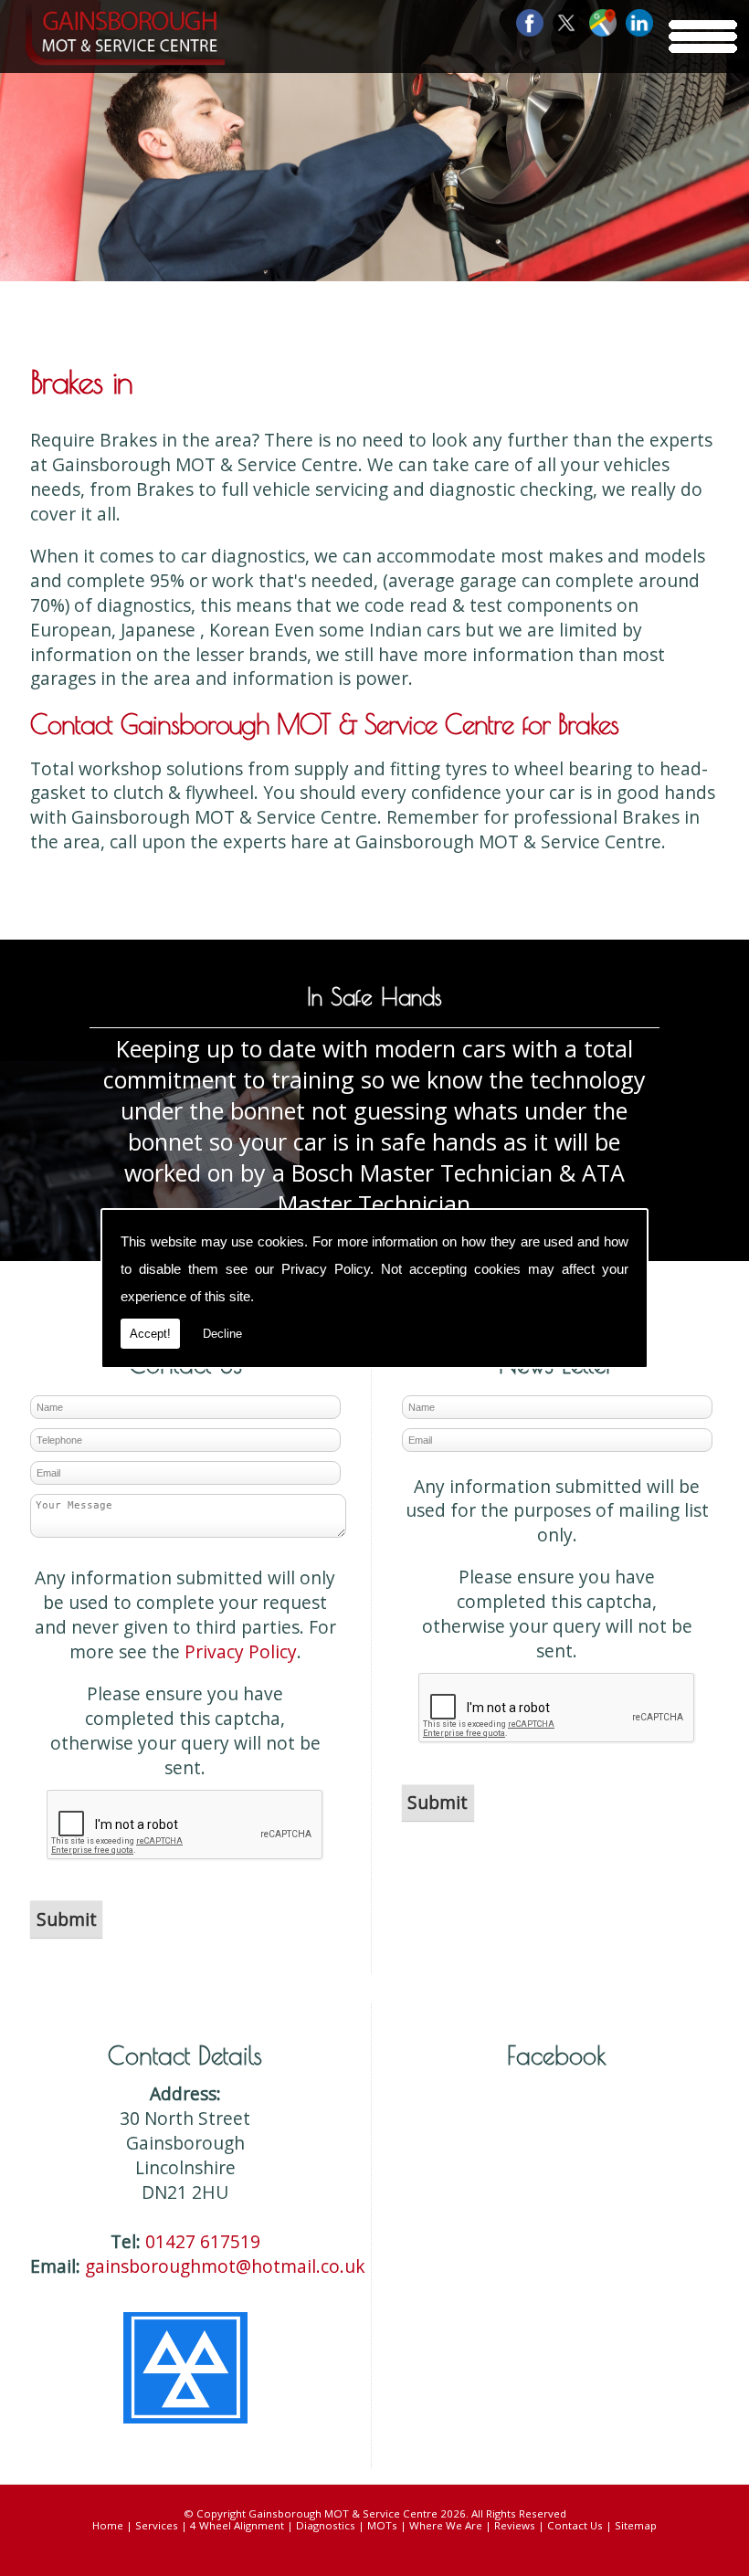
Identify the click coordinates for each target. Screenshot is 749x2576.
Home (108, 2525)
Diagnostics (326, 2525)
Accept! (150, 1334)
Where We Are (446, 2525)
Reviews (515, 2525)
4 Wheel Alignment (237, 2525)
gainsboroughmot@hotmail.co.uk (225, 2266)
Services (157, 2525)
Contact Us (575, 2525)
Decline (222, 1334)
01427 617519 (203, 2241)
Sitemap (636, 2525)
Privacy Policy (326, 1269)
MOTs (382, 2525)
